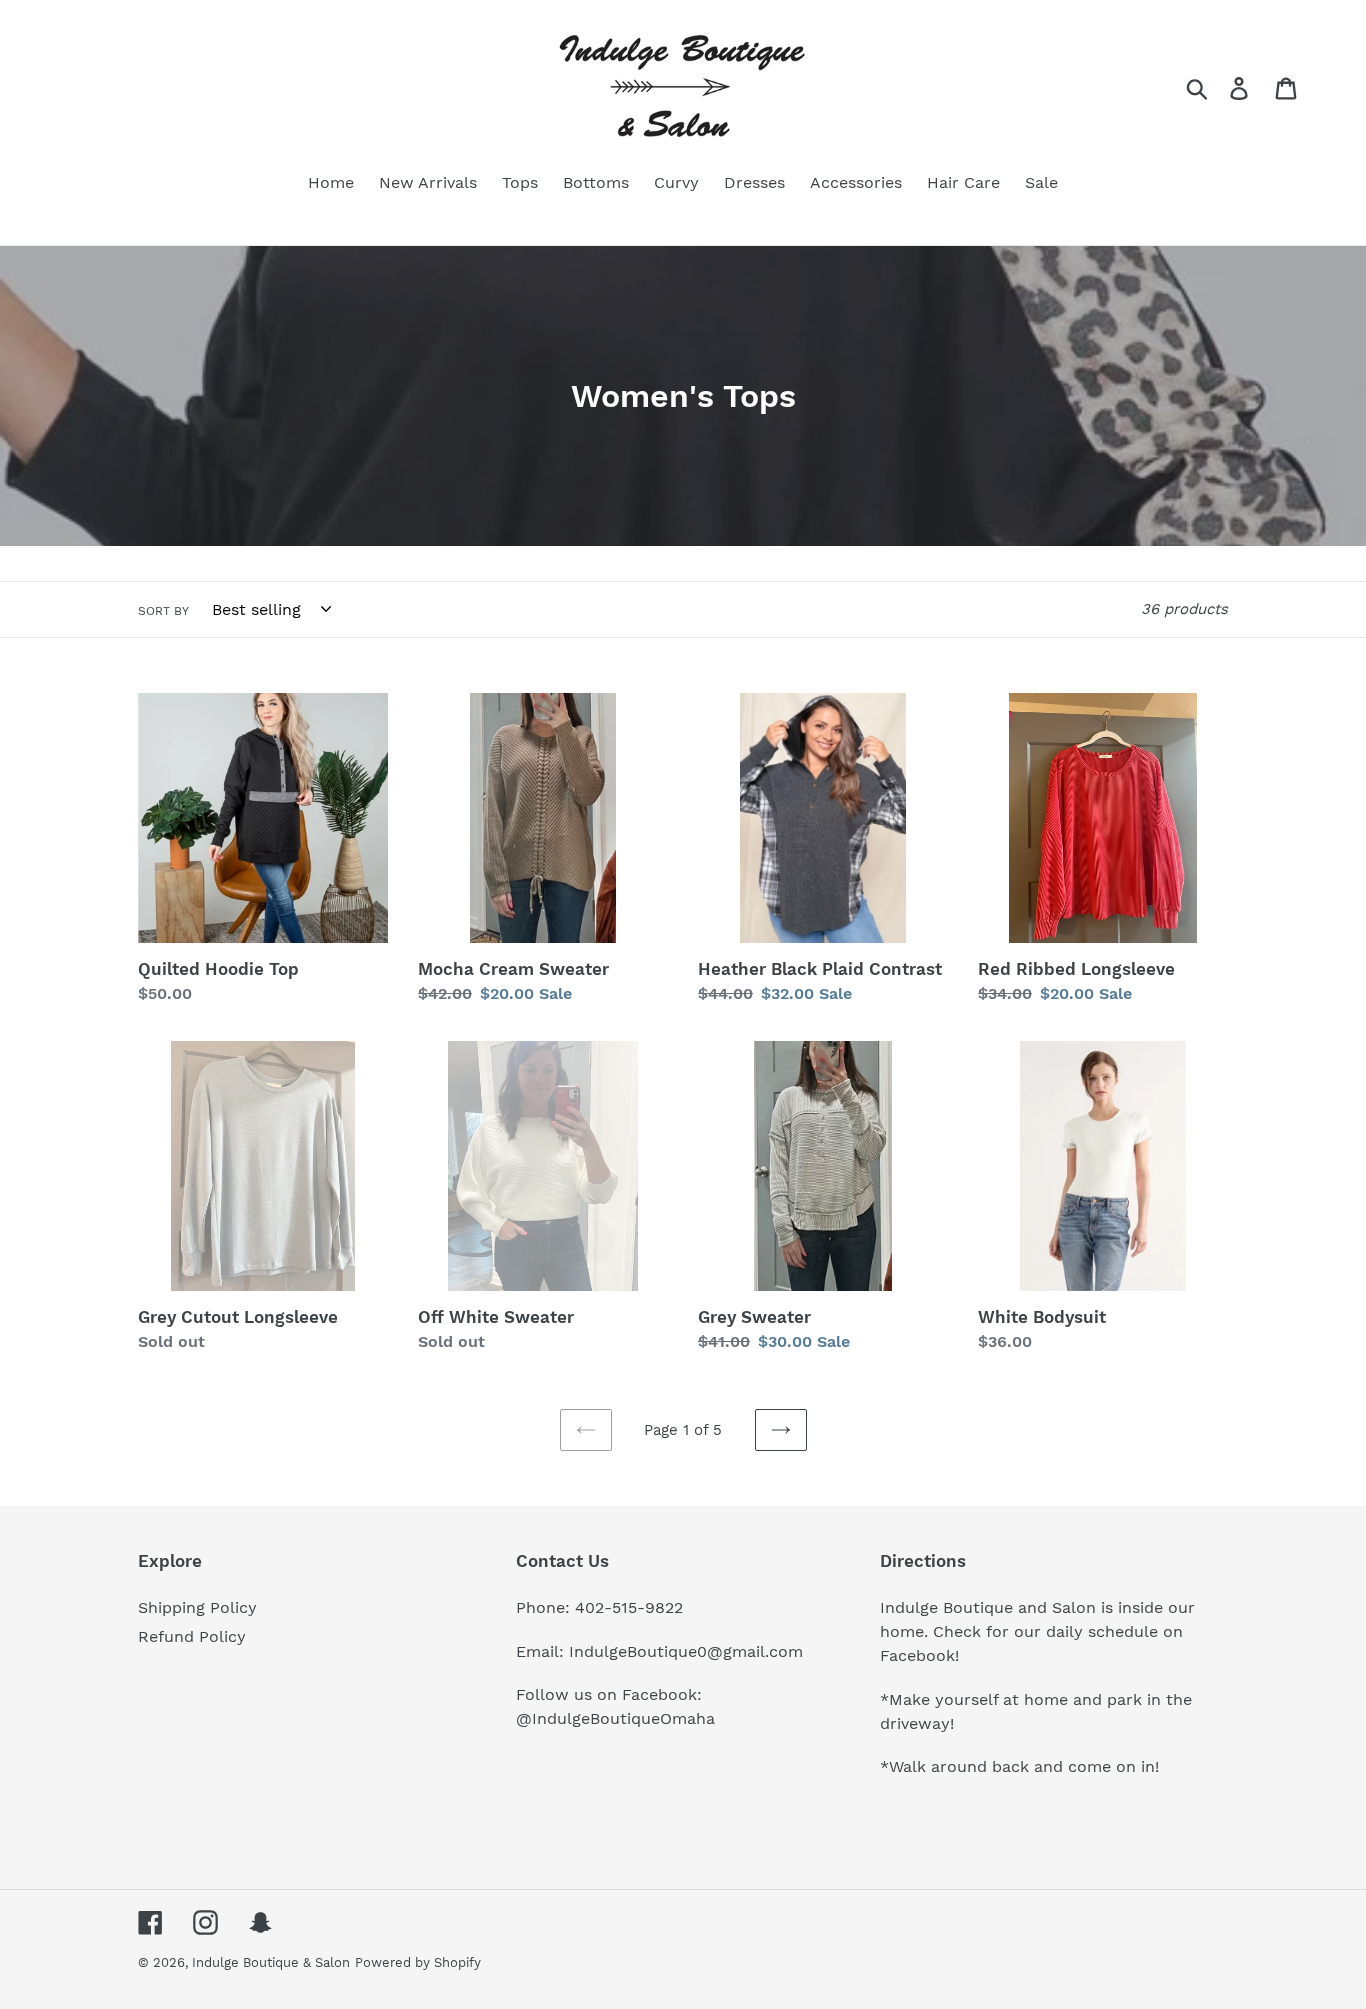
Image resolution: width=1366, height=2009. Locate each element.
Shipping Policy (197, 1607)
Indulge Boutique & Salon (271, 1962)
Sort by (163, 611)
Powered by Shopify (418, 1962)
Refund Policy (192, 1636)
